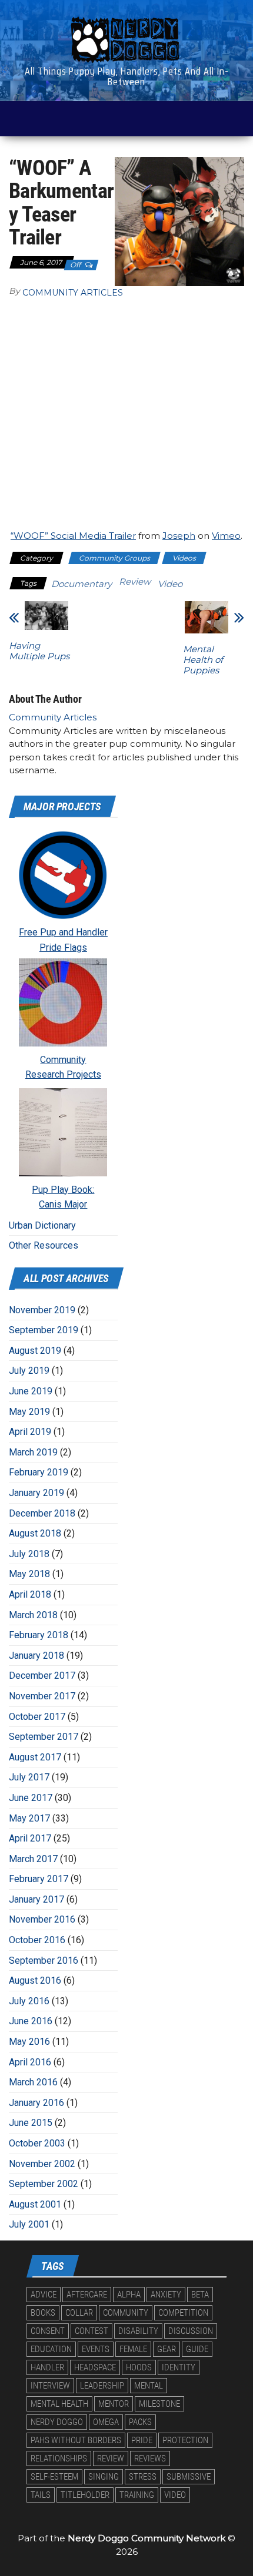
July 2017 (29, 1777)
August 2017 (35, 1757)
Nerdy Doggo (57, 2422)
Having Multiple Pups (39, 651)
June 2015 (31, 2123)
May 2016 (29, 2042)
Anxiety (166, 2295)
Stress (143, 2477)
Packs (140, 2422)
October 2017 (37, 1717)
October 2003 (37, 2143)
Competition (183, 2313)
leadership (102, 2386)
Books (43, 2313)
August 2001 (35, 2204)
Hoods (139, 2367)
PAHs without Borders (76, 2440)
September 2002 (44, 2184)
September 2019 (44, 1330)
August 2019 (35, 1351)
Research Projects (63, 1074)
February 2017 (39, 1879)
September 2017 (44, 1737)
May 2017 (29, 1818)
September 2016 (44, 1960)
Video (170, 584)
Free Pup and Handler (63, 932)
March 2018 (33, 1615)
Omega (106, 2422)
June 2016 (31, 2021)
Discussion (191, 2331)
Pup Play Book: (63, 1190)
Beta (200, 2295)
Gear (167, 2349)
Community (63, 1060)
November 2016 (42, 1919)
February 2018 (39, 1635)
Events (96, 2349)
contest (91, 2331)
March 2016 (33, 2082)
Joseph (179, 536)
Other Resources (44, 1245)
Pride (142, 2440)
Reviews (150, 2458)
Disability (138, 2331)
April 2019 (30, 1432)
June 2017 (31, 1798)
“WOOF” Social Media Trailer (73, 536)
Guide (197, 2349)
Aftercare (87, 2295)
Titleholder (85, 2495)
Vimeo (226, 536)
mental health (59, 2404)
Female (133, 2349)
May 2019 (29, 1412)
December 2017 (42, 1676)
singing (104, 2477)
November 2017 (42, 1696)
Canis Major (63, 1204)
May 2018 (29, 1574)
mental (149, 2386)
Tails (41, 2495)
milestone (159, 2404)
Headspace (95, 2367)
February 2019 (39, 1472)
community (126, 2313)
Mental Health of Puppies (203, 660)
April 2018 (30, 1594)
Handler (47, 2367)
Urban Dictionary (42, 1225)
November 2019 (42, 1310)
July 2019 (29, 1371)
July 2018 (29, 1554)
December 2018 (42, 1513)
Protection (185, 2440)
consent (48, 2331)
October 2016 (37, 1940)
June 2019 (31, 1391)
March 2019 (33, 1452)
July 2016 (29, 2001)
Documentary (81, 584)
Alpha (129, 2295)
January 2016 (36, 2103)
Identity (179, 2367)
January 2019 (36, 1493)
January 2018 (36, 1656)
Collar (79, 2313)
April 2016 (30, 2062)
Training (137, 2495)
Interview (50, 2386)
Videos (184, 558)
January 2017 (36, 1899)
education (51, 2349)
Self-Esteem (54, 2477)
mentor (114, 2404)
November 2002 (42, 2164)
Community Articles (73, 293)
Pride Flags (63, 947)
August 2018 (35, 1533)
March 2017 (33, 1859)
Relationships (59, 2458)
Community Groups (114, 558)
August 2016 (35, 1980)
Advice (44, 2295)
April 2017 (30, 1838)
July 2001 (29, 2224)
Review (135, 581)
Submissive (189, 2477)
